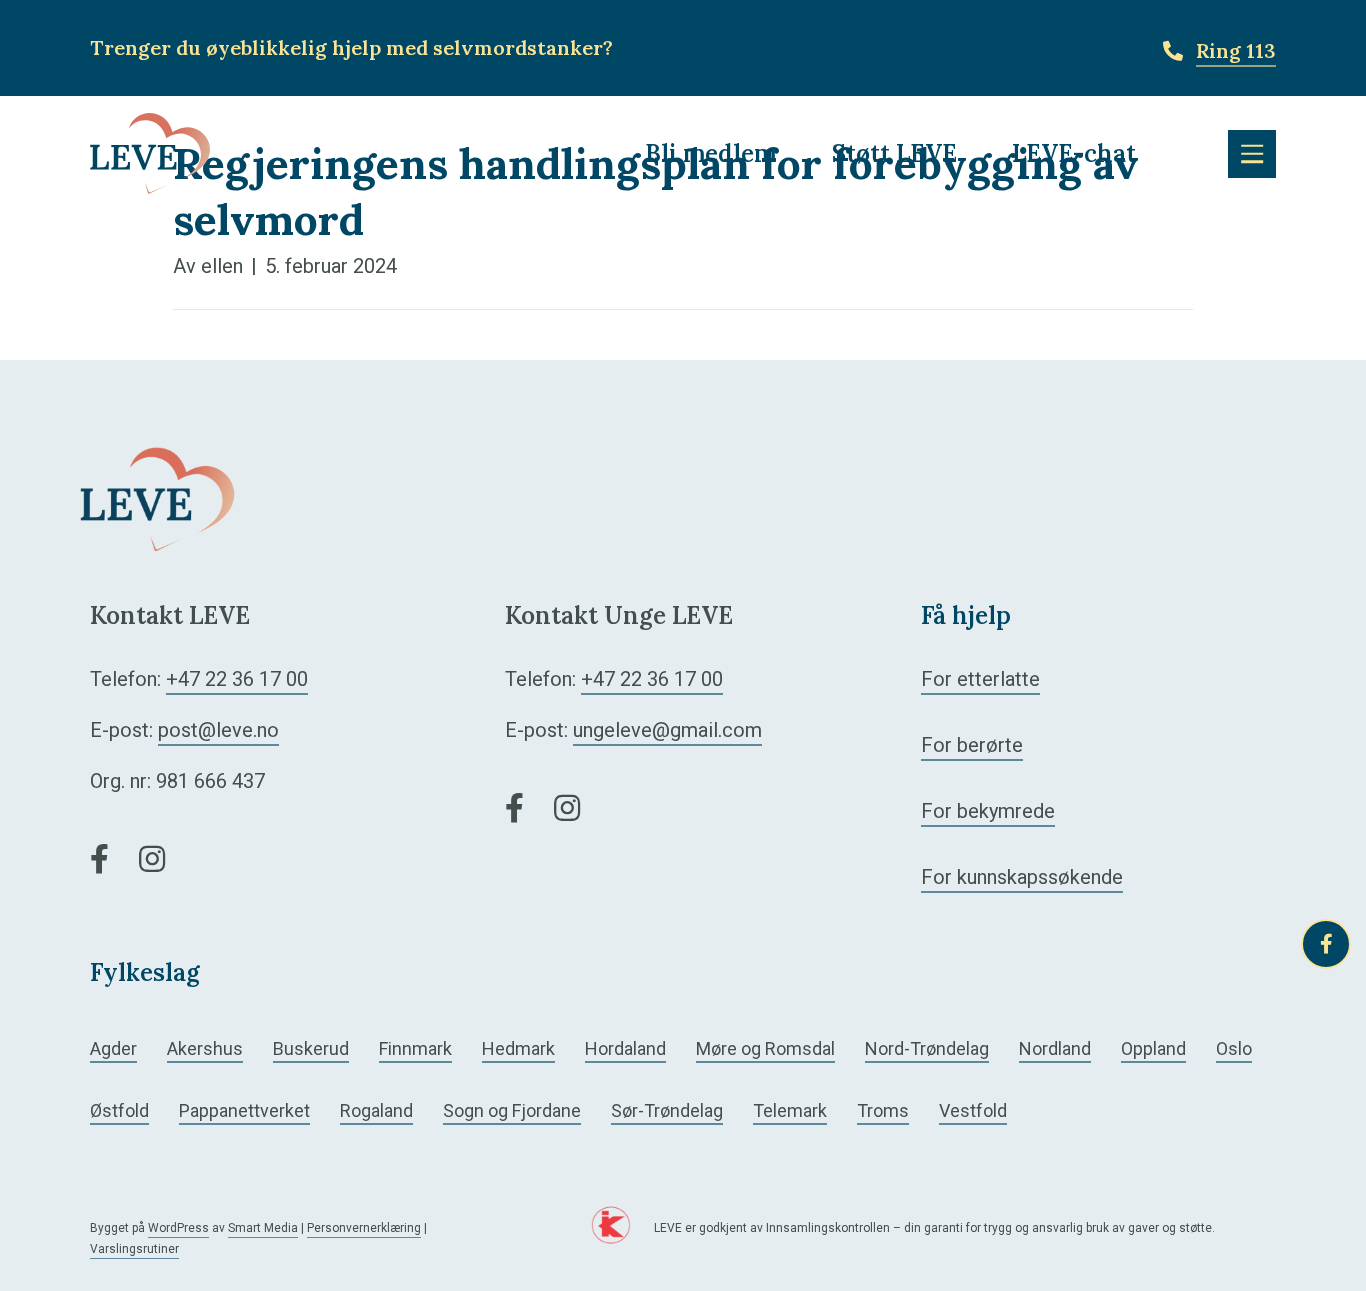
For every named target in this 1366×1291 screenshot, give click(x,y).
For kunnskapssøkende (1022, 877)
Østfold (119, 1110)
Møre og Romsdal (765, 1048)
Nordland (1055, 1048)
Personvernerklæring (364, 1228)
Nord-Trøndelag (927, 1048)
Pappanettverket (244, 1110)
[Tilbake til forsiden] (150, 152)
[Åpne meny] (1252, 154)
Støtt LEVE (894, 153)
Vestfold (973, 1110)
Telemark (790, 1110)
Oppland (1153, 1048)
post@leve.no (218, 730)
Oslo (1234, 1048)
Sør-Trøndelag (667, 1110)
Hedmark (518, 1048)
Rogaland (376, 1110)
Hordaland (625, 1048)
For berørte (972, 745)
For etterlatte (980, 679)
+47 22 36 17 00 (237, 679)
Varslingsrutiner (134, 1249)
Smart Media (263, 1228)
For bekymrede (988, 811)
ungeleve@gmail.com (667, 730)
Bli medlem (710, 153)
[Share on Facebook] (1326, 944)
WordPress (178, 1228)
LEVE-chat (1074, 153)
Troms (883, 1110)
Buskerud (311, 1048)
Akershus (205, 1048)
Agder (113, 1048)
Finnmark (415, 1048)
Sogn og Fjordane (512, 1110)
